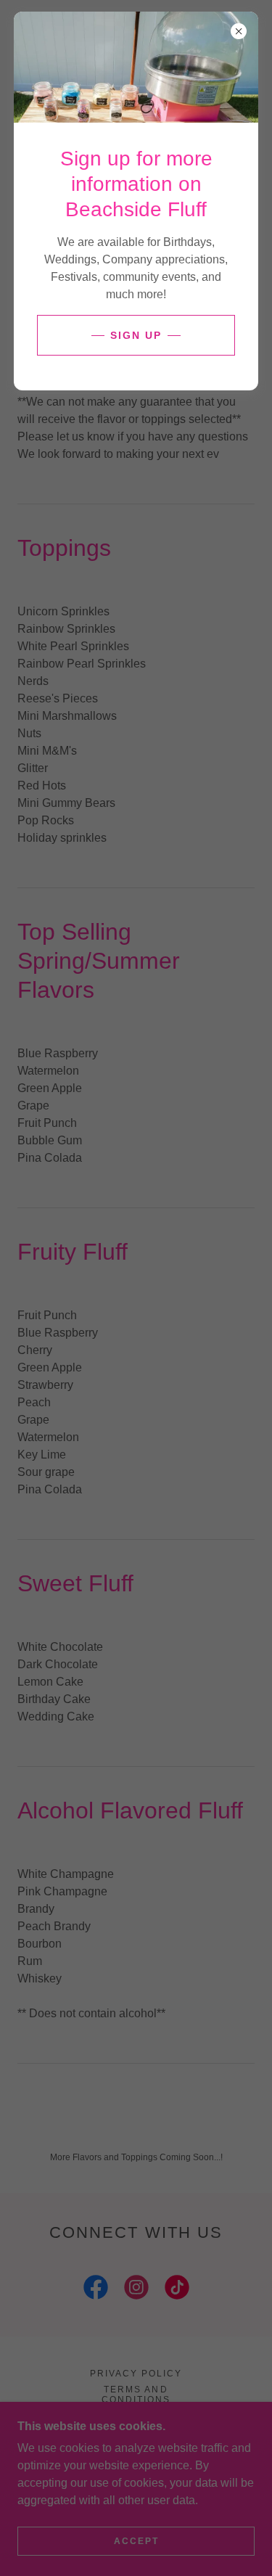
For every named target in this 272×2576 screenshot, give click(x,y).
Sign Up (136, 335)
